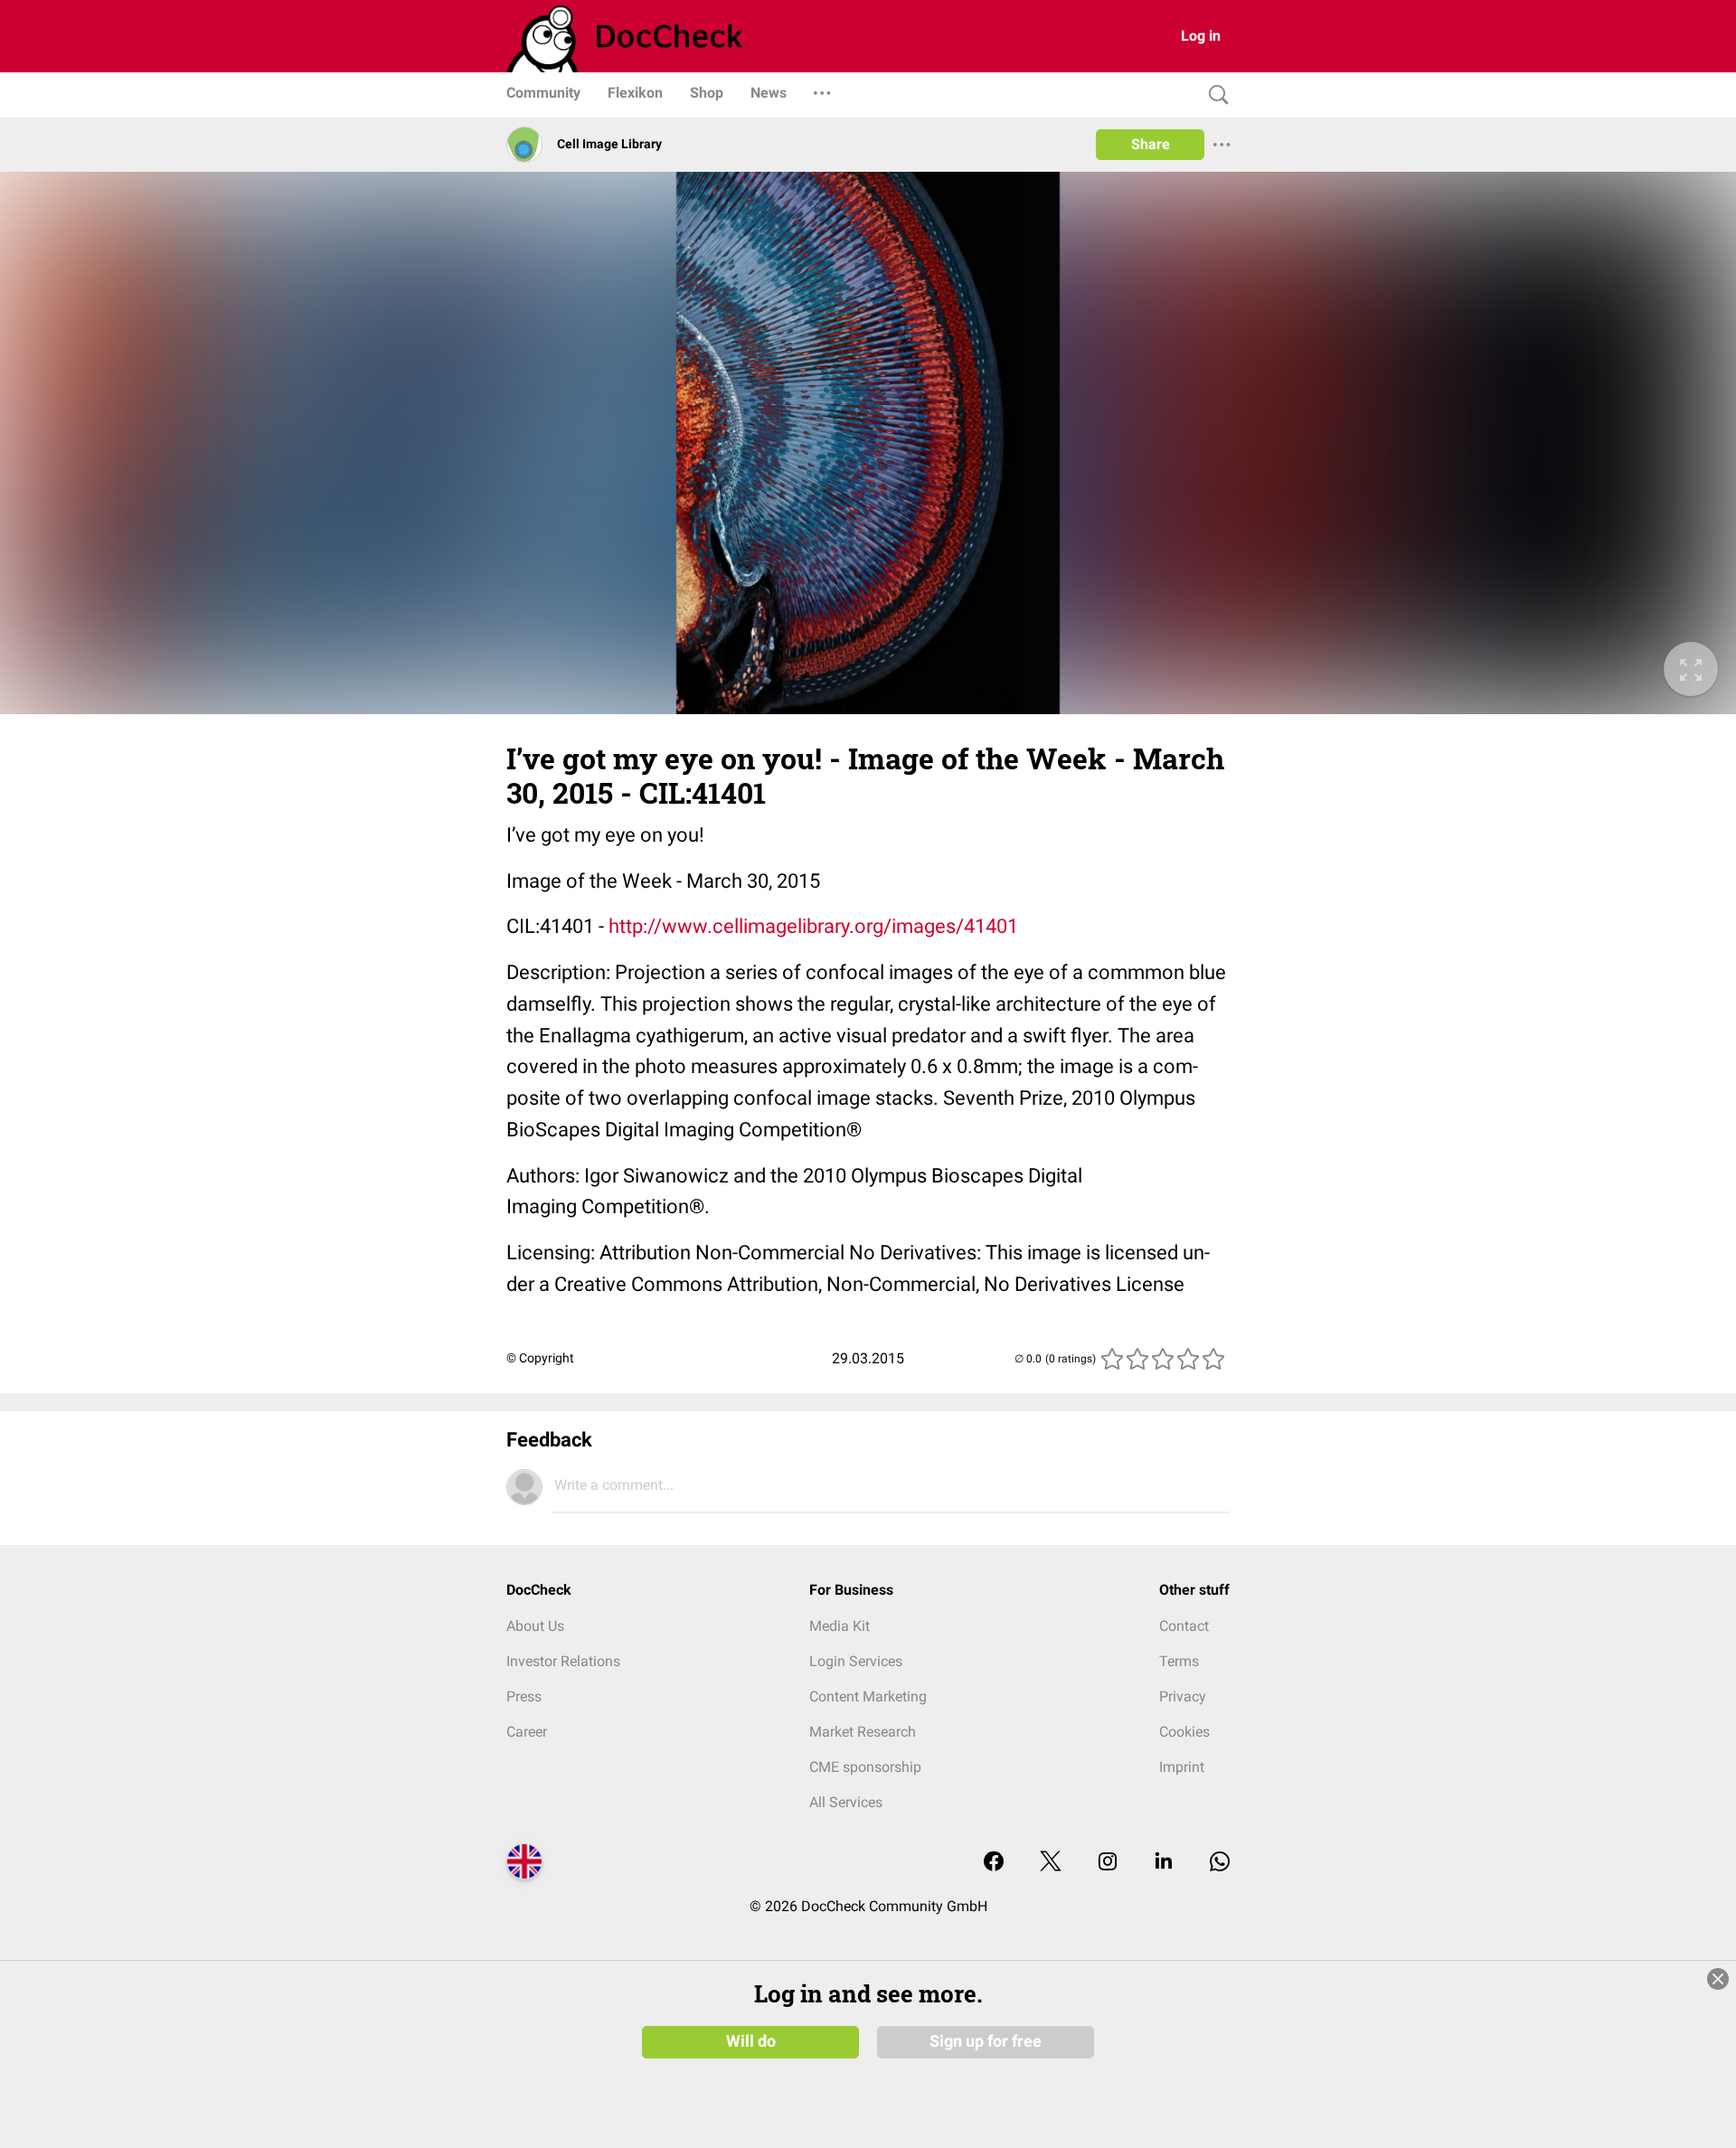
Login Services (856, 1661)
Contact (1184, 1626)
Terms (1179, 1661)
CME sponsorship (865, 1767)
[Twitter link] (1051, 1863)
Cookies (1184, 1732)
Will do (751, 2041)
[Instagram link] (1108, 1863)
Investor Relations (563, 1661)
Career (527, 1732)
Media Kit (840, 1626)
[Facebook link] (994, 1863)
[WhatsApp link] (1220, 1863)
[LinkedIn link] (1164, 1863)
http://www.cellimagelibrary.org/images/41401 (813, 926)
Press (524, 1696)
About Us (535, 1626)
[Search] (1214, 95)
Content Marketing (868, 1696)
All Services (846, 1802)
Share (1151, 144)
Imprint (1182, 1767)
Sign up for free (986, 2041)
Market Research (863, 1732)
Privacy (1183, 1696)
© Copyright (540, 1358)
